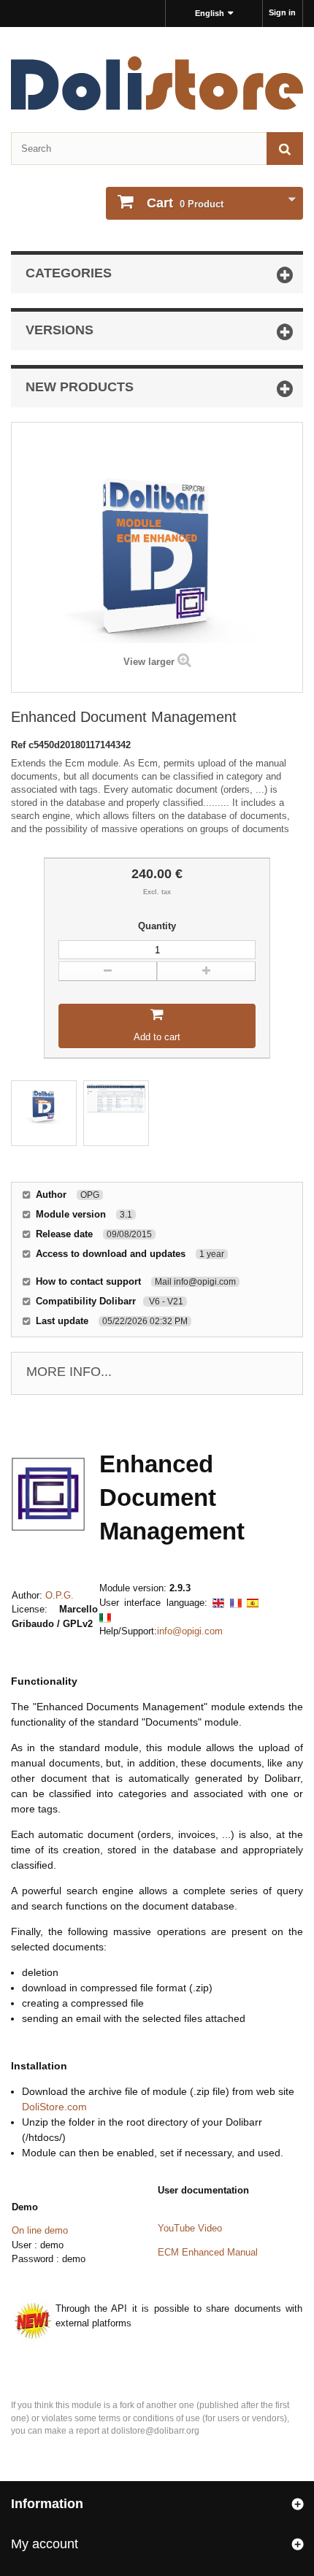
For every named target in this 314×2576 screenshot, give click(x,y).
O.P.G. (60, 1595)
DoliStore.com (54, 2107)
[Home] (157, 83)
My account (45, 2544)
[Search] (285, 149)
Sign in (282, 12)
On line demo (40, 2230)
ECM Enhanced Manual (208, 2252)
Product (185, 203)
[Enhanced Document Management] (44, 1113)
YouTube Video (190, 2228)
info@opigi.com (190, 1631)
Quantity (157, 926)
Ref (20, 745)
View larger (149, 662)
